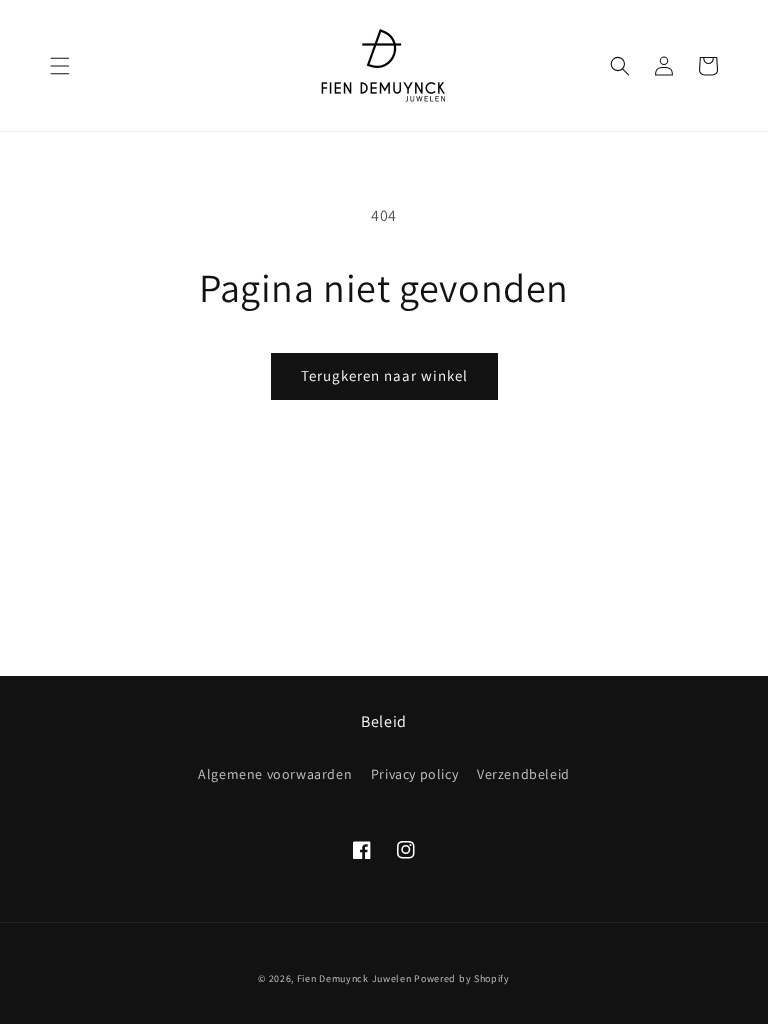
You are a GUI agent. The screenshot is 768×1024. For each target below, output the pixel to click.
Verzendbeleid (523, 774)
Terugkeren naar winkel (384, 375)
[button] (60, 66)
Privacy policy (414, 774)
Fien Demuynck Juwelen (354, 978)
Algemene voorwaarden (275, 774)
